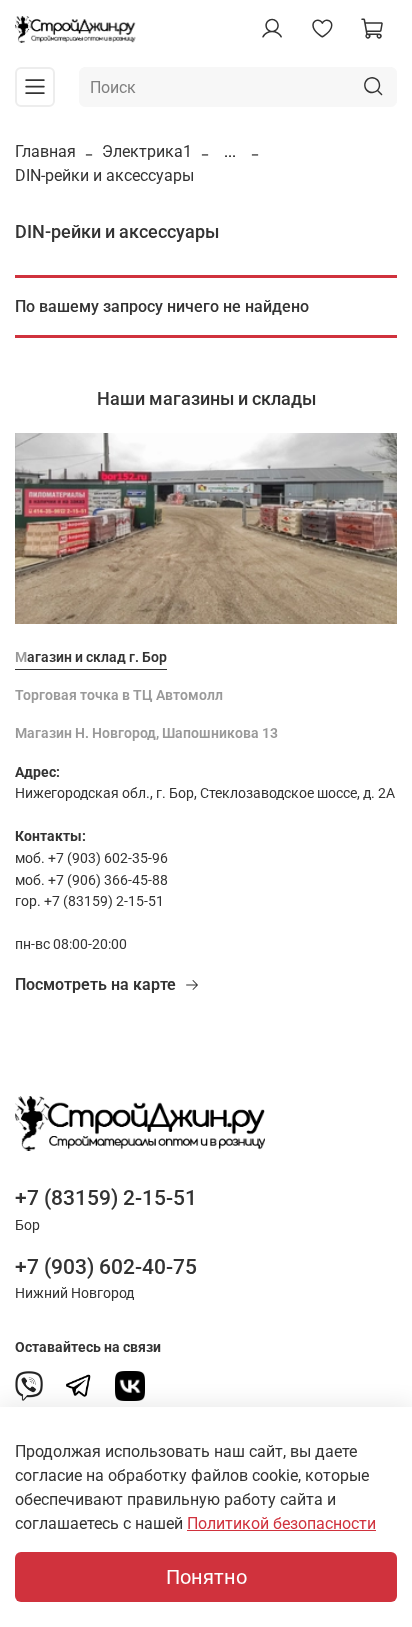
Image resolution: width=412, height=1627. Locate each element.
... (230, 152)
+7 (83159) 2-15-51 (106, 1198)
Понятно (206, 1577)
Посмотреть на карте (95, 984)
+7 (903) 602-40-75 (106, 1267)
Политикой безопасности (281, 1523)
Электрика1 (147, 151)
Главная (45, 151)
